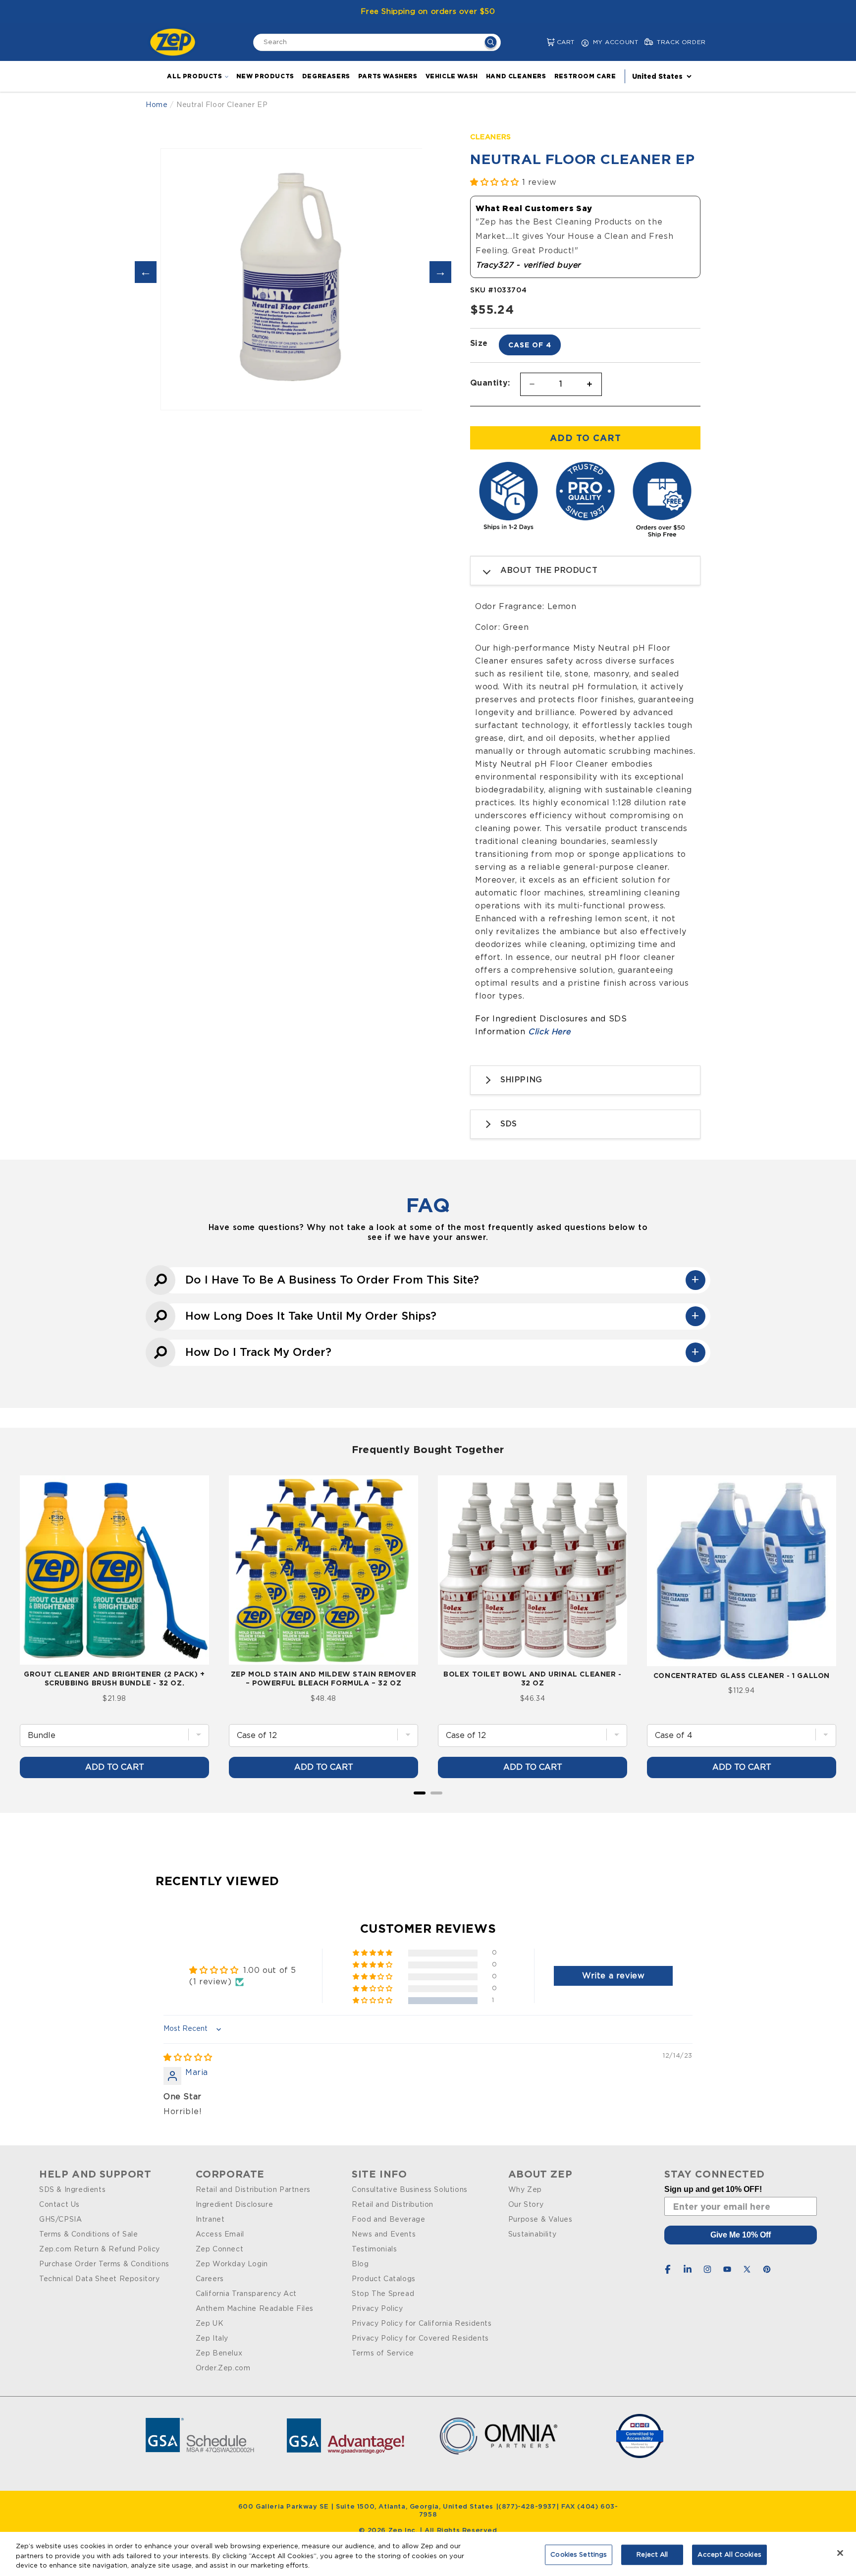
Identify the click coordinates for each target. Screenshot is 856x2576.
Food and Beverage (388, 2220)
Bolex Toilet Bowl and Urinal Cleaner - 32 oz (533, 1678)
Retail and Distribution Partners (253, 2190)
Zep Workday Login (232, 2264)
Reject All (652, 2554)
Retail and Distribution (393, 2205)
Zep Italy (212, 2339)
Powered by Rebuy (428, 1806)
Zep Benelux (219, 2353)
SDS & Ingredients (72, 2190)
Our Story (526, 2205)
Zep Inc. (404, 2531)
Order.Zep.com (223, 2368)
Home (157, 105)
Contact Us (59, 2205)
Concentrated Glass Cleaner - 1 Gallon (742, 1675)
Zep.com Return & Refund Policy (100, 2249)
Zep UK (210, 2324)
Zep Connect (220, 2249)
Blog (360, 2264)
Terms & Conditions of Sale (89, 2235)
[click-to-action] (175, 42)
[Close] (840, 2553)
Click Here (549, 1032)
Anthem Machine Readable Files (255, 2309)
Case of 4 (530, 345)
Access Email (220, 2235)
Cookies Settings (579, 2554)
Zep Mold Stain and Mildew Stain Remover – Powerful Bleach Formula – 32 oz (323, 1678)
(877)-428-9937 (527, 2507)
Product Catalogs (384, 2279)
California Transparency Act (246, 2294)
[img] (188, 2058)
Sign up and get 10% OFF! (713, 2189)
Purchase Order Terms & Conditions (104, 2264)
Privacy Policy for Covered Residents (420, 2339)
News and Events (384, 2235)
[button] (543, 42)
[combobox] (377, 42)
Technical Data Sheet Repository (100, 2279)
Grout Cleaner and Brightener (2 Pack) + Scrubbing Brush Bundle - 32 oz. (114, 1678)
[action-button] (491, 43)
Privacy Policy (377, 2309)
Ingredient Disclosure (235, 2205)
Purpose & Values (540, 2220)
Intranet (210, 2220)
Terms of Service (383, 2353)
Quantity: (490, 383)
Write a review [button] (613, 1976)
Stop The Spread (383, 2294)
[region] (428, 2554)
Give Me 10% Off (741, 2235)
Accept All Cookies (729, 2554)
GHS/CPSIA (60, 2220)
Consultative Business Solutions (410, 2190)
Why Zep (525, 2190)
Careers (210, 2279)
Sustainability (532, 2235)
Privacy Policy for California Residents (422, 2324)
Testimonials (374, 2249)
